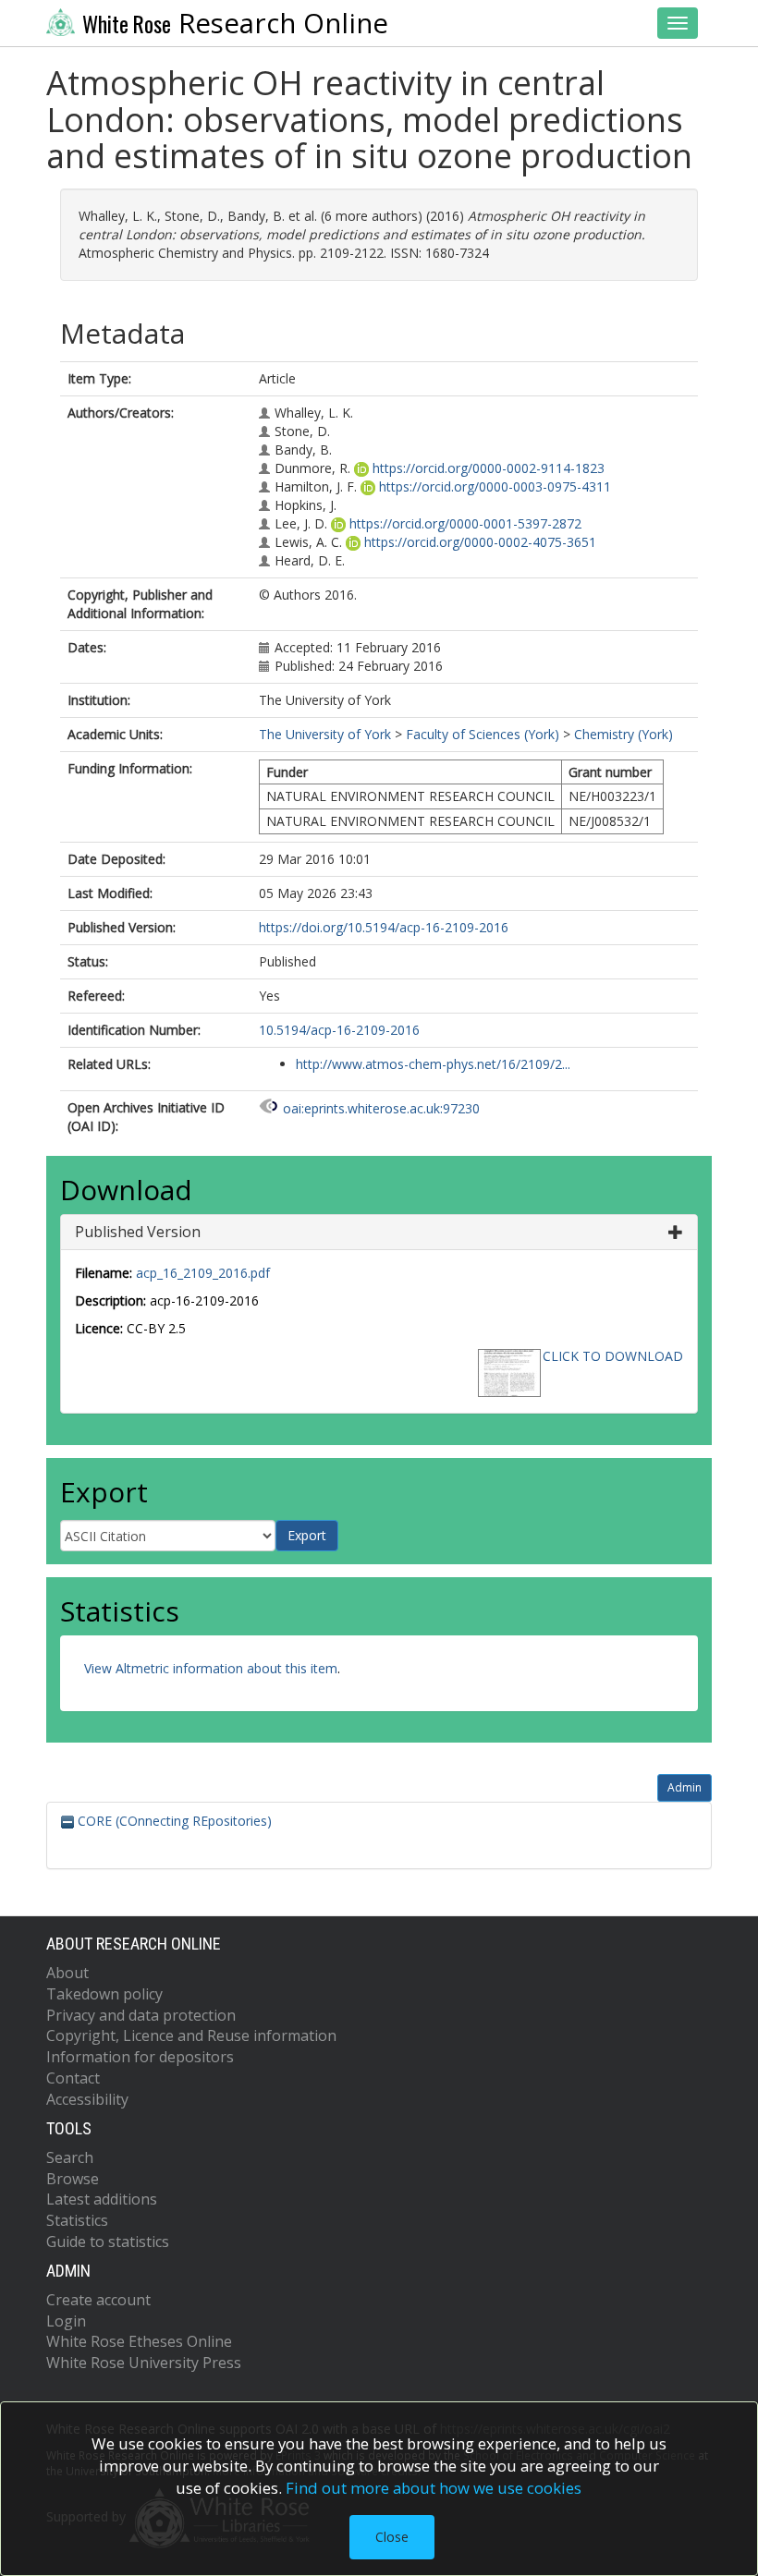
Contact (73, 2078)
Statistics (77, 2220)
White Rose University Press (144, 2363)
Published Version (138, 1232)
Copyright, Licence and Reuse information (191, 2035)
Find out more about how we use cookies (434, 2488)
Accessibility (87, 2099)
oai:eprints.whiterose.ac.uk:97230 (381, 1108)
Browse (73, 2179)
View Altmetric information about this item (211, 1668)
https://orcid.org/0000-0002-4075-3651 (480, 542)
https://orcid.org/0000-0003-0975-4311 (495, 486)
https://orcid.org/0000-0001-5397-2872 (465, 523)
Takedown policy (104, 1994)
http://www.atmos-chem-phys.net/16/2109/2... (433, 1064)
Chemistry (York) (624, 734)
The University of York (325, 734)
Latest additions (102, 2199)
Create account (98, 2300)
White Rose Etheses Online (139, 2341)
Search (70, 2157)
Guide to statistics (108, 2242)
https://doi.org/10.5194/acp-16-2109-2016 (384, 927)
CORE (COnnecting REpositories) (173, 1821)
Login (66, 2321)
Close (392, 2537)
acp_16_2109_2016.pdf (203, 1273)
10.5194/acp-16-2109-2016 (339, 1030)
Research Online (235, 23)
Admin (685, 1787)
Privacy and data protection (141, 2015)
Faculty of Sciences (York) (483, 734)
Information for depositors (140, 2057)
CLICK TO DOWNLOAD (613, 1356)
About (67, 1973)
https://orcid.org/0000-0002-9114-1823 (489, 468)
